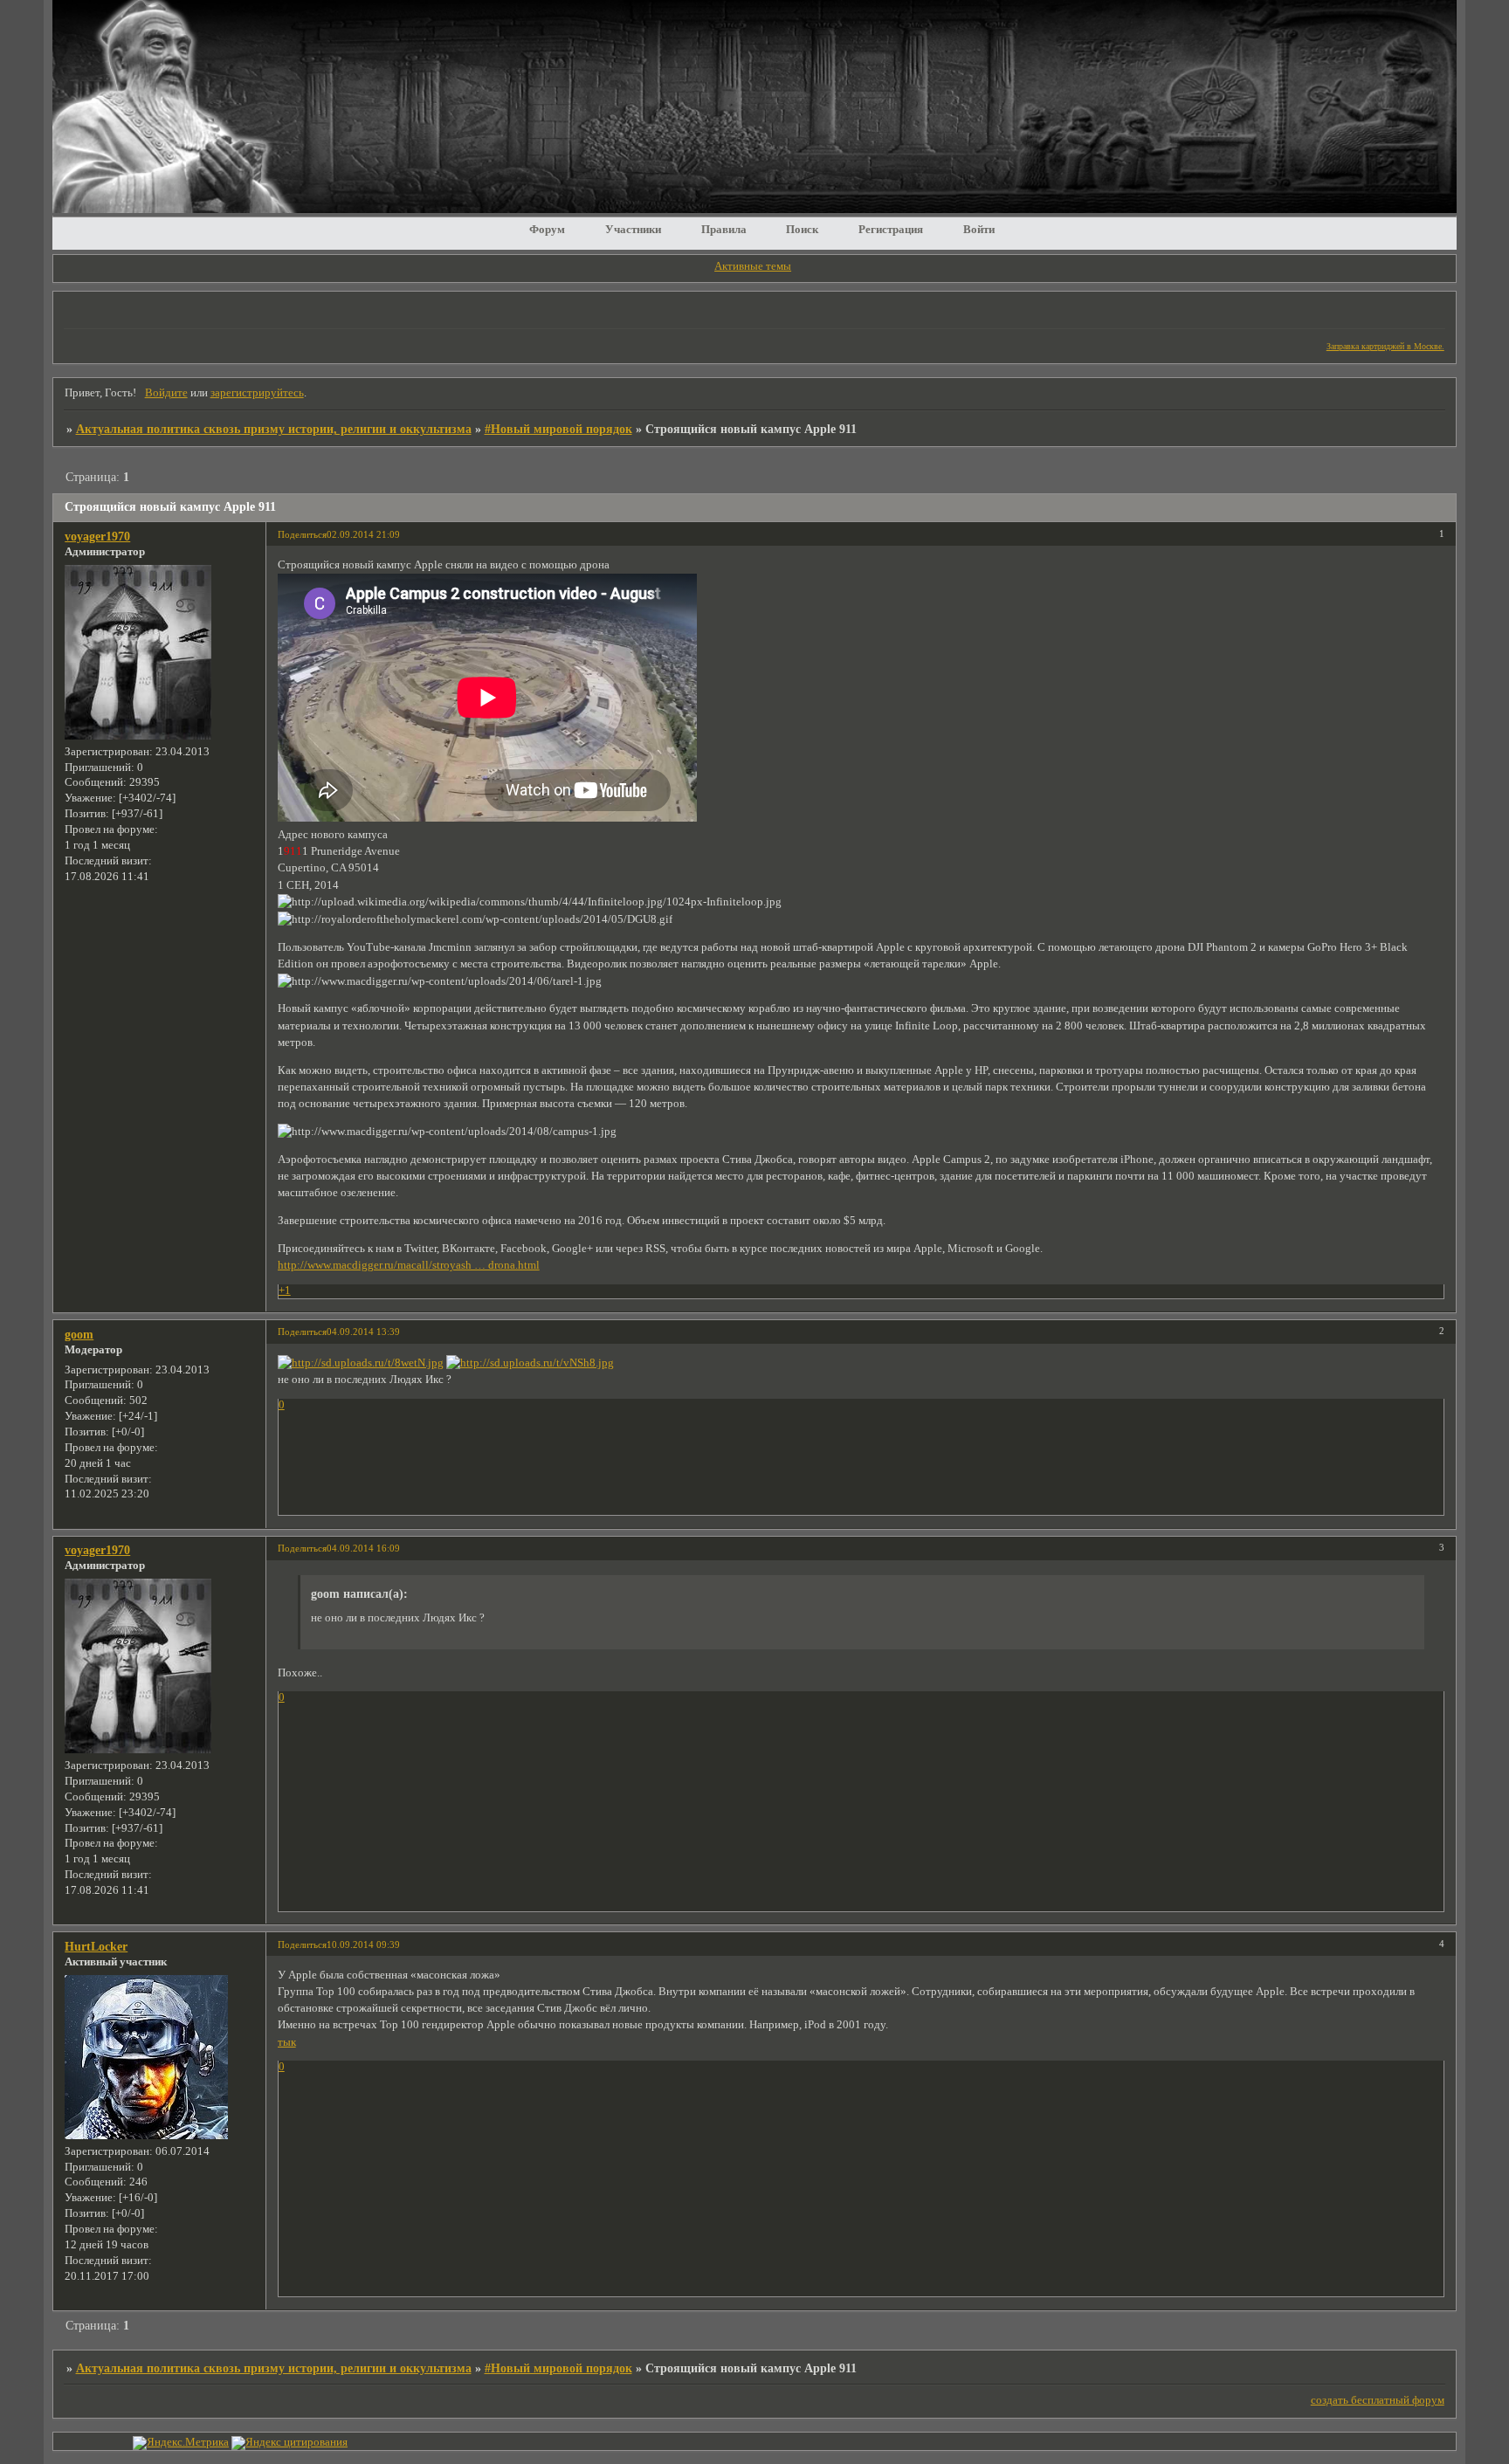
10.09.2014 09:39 (363, 1944)
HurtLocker (96, 1946)
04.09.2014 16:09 (363, 1548)
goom (79, 1334)
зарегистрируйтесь (257, 393)
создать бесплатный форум (1378, 2400)
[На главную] (754, 209)
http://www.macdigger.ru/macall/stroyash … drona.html (409, 1265)
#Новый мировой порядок (558, 429)
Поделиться (302, 534)
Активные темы (753, 266)
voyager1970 (97, 536)
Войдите (166, 393)
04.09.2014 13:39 (363, 1332)
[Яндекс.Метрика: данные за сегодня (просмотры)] (181, 2443)
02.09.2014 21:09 (363, 534)
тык (287, 2042)
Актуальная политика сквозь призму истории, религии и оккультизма (274, 429)
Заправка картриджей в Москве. (1385, 346)
